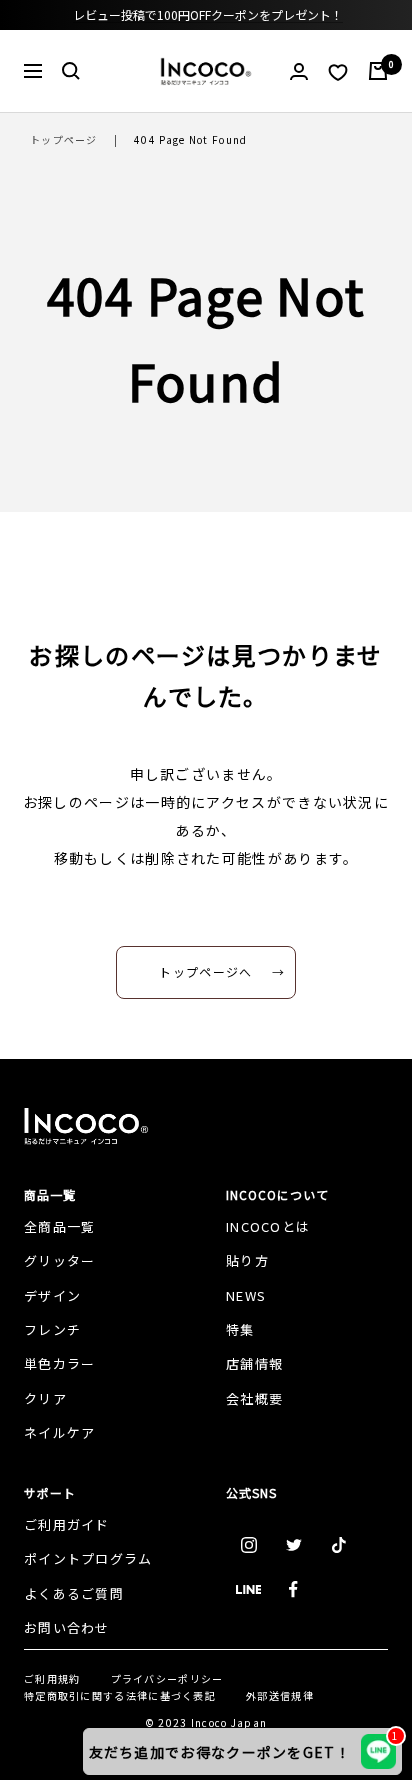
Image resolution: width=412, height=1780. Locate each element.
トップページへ (205, 971)
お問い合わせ (67, 1627)
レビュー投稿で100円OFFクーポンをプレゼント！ (208, 14)
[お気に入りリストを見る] (338, 71)
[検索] (71, 71)
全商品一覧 (60, 1226)
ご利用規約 (52, 1678)
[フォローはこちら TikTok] (338, 1544)
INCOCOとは (268, 1226)
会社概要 (254, 1398)
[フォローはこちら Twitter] (293, 1544)
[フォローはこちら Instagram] (248, 1544)
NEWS (246, 1295)
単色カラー (60, 1363)
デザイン (52, 1295)
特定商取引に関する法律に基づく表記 (120, 1695)
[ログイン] (299, 71)
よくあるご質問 (74, 1593)
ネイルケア (60, 1432)
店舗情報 (254, 1363)
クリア (45, 1398)
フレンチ (52, 1329)
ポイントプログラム (88, 1558)
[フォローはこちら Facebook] (293, 1589)
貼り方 (247, 1260)
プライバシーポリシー (167, 1678)
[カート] (378, 71)
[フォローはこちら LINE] (248, 1589)
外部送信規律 (280, 1695)
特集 (240, 1329)
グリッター (60, 1260)
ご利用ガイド (67, 1524)
